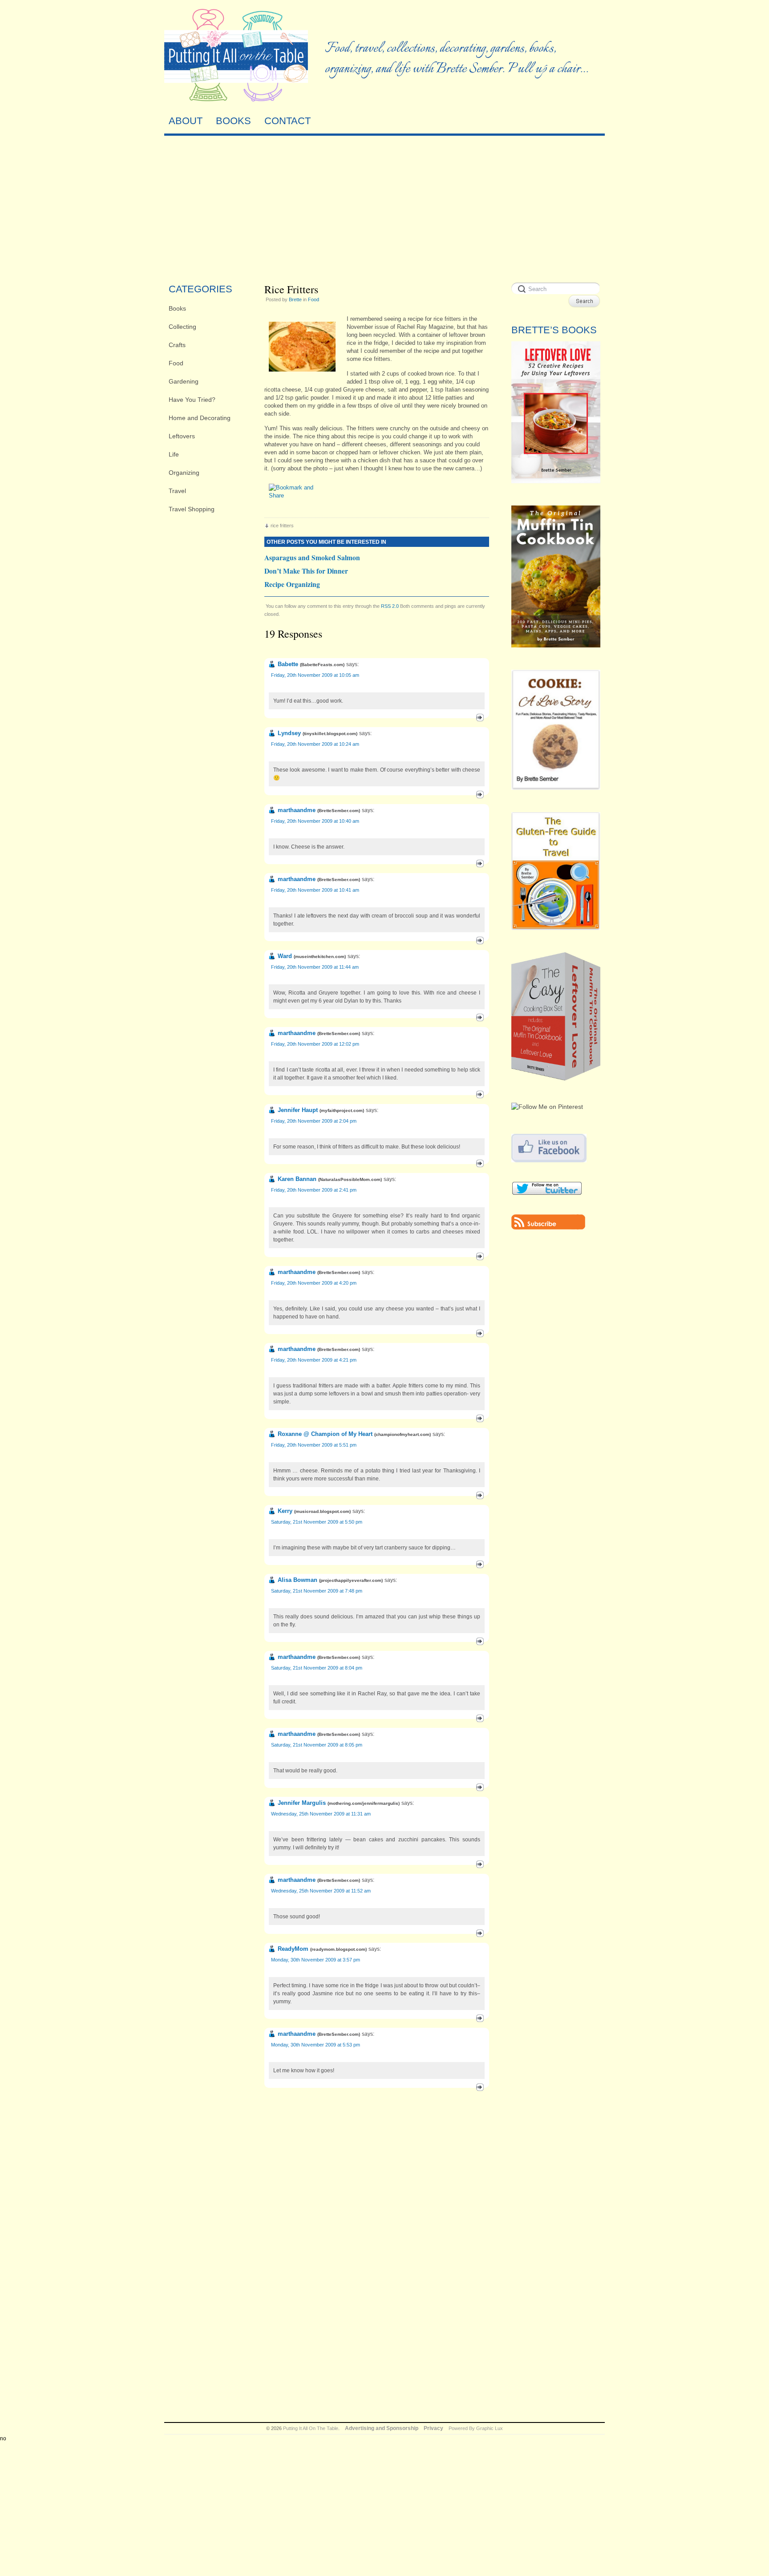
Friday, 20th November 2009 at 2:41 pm (314, 1190)
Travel (177, 491)
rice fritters (282, 526)
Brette (295, 299)
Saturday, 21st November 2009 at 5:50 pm (317, 1522)
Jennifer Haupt (298, 1110)
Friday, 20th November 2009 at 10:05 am (315, 675)
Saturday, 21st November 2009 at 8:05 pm (317, 1745)
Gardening (184, 381)
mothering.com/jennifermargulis (364, 1803)
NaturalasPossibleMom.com (350, 1179)
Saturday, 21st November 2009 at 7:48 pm (317, 1591)
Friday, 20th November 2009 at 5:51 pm (314, 1445)
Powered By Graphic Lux (476, 2428)
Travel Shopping (192, 509)
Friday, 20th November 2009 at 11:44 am (315, 967)
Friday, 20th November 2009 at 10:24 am (315, 744)
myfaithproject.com (342, 1110)
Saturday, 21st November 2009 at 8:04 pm (317, 1668)
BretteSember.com (339, 811)
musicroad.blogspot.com (322, 1511)
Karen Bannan (297, 1179)
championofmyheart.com (403, 1434)
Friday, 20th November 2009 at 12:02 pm (315, 1044)
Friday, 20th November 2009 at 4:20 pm (314, 1283)
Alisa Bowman (297, 1580)
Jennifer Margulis (302, 1803)
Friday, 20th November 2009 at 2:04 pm (314, 1121)
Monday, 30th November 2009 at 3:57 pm (316, 1960)
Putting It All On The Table (311, 2428)
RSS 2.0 (390, 606)
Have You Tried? (192, 400)
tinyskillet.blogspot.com (330, 734)
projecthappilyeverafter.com (351, 1580)
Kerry (285, 1511)
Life (174, 454)
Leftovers (182, 436)
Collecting (182, 327)
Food (176, 363)
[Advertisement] (384, 207)
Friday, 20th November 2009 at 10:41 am (315, 890)
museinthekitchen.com (320, 956)
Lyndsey (289, 733)
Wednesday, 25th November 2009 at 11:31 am (321, 1814)
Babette (288, 664)
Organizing (184, 473)
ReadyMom (293, 1949)
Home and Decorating (200, 418)
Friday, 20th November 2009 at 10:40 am (315, 821)
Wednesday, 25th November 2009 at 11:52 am (321, 1891)
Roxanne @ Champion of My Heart (325, 1434)
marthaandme (297, 810)
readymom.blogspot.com (338, 1949)
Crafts (177, 345)
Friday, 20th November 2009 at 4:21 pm (314, 1360)
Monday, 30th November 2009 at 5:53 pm (316, 2045)
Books (177, 308)
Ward (285, 956)
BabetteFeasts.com (322, 665)
